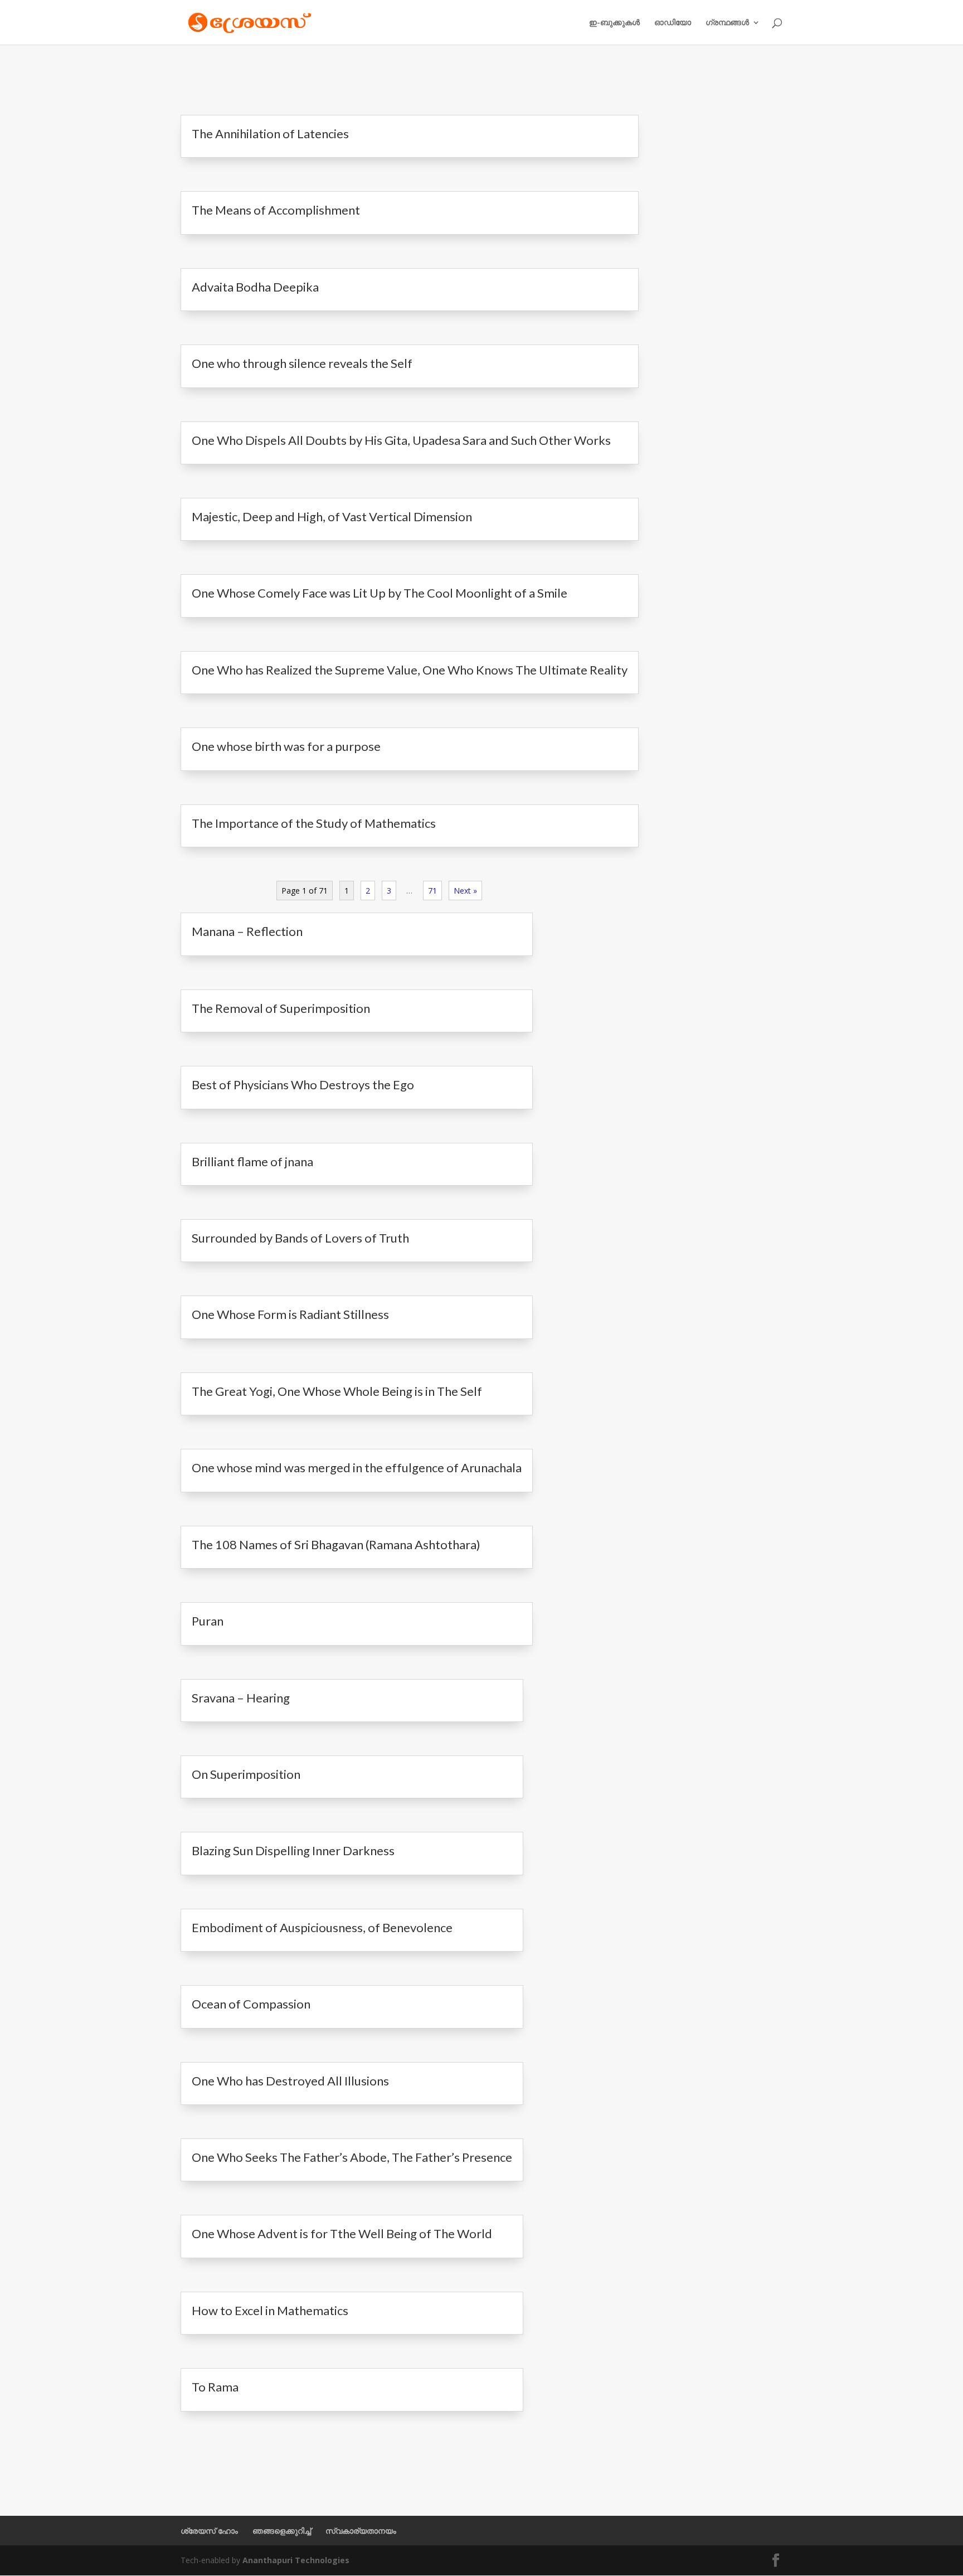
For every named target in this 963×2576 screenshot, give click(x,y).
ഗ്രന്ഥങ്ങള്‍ (727, 23)
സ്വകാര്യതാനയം (361, 2531)
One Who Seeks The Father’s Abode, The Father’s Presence (352, 2157)
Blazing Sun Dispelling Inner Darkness (293, 1850)
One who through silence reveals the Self (302, 363)
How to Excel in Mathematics (270, 2310)
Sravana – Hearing (241, 1698)
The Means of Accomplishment (276, 210)
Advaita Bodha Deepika (255, 287)
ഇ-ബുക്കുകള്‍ (614, 23)
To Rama (215, 2387)
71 (432, 891)
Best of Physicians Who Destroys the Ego (303, 1085)
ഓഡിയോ (673, 23)
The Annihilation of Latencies (270, 134)
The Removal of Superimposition (281, 1008)
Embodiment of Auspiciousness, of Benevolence (322, 1927)
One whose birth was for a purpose (286, 746)
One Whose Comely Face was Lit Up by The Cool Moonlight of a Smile (380, 593)
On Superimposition (246, 1774)
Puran (208, 1621)
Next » (465, 891)
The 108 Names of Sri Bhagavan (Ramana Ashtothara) (336, 1544)
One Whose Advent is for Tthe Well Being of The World (342, 2233)
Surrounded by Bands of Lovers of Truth (300, 1238)
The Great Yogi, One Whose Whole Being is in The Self (337, 1391)
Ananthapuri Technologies (296, 2560)
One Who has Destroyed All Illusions (290, 2081)
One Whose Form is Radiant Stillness (290, 1314)
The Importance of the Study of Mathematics (314, 823)
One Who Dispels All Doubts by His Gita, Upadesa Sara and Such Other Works (401, 440)
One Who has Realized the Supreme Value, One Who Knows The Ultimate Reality (410, 670)
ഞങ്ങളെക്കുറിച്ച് (282, 2531)
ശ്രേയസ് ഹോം (209, 2531)
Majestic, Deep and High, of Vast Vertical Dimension (332, 516)
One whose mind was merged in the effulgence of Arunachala (357, 1468)
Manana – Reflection (247, 931)
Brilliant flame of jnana (252, 1161)
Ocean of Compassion (251, 2004)
